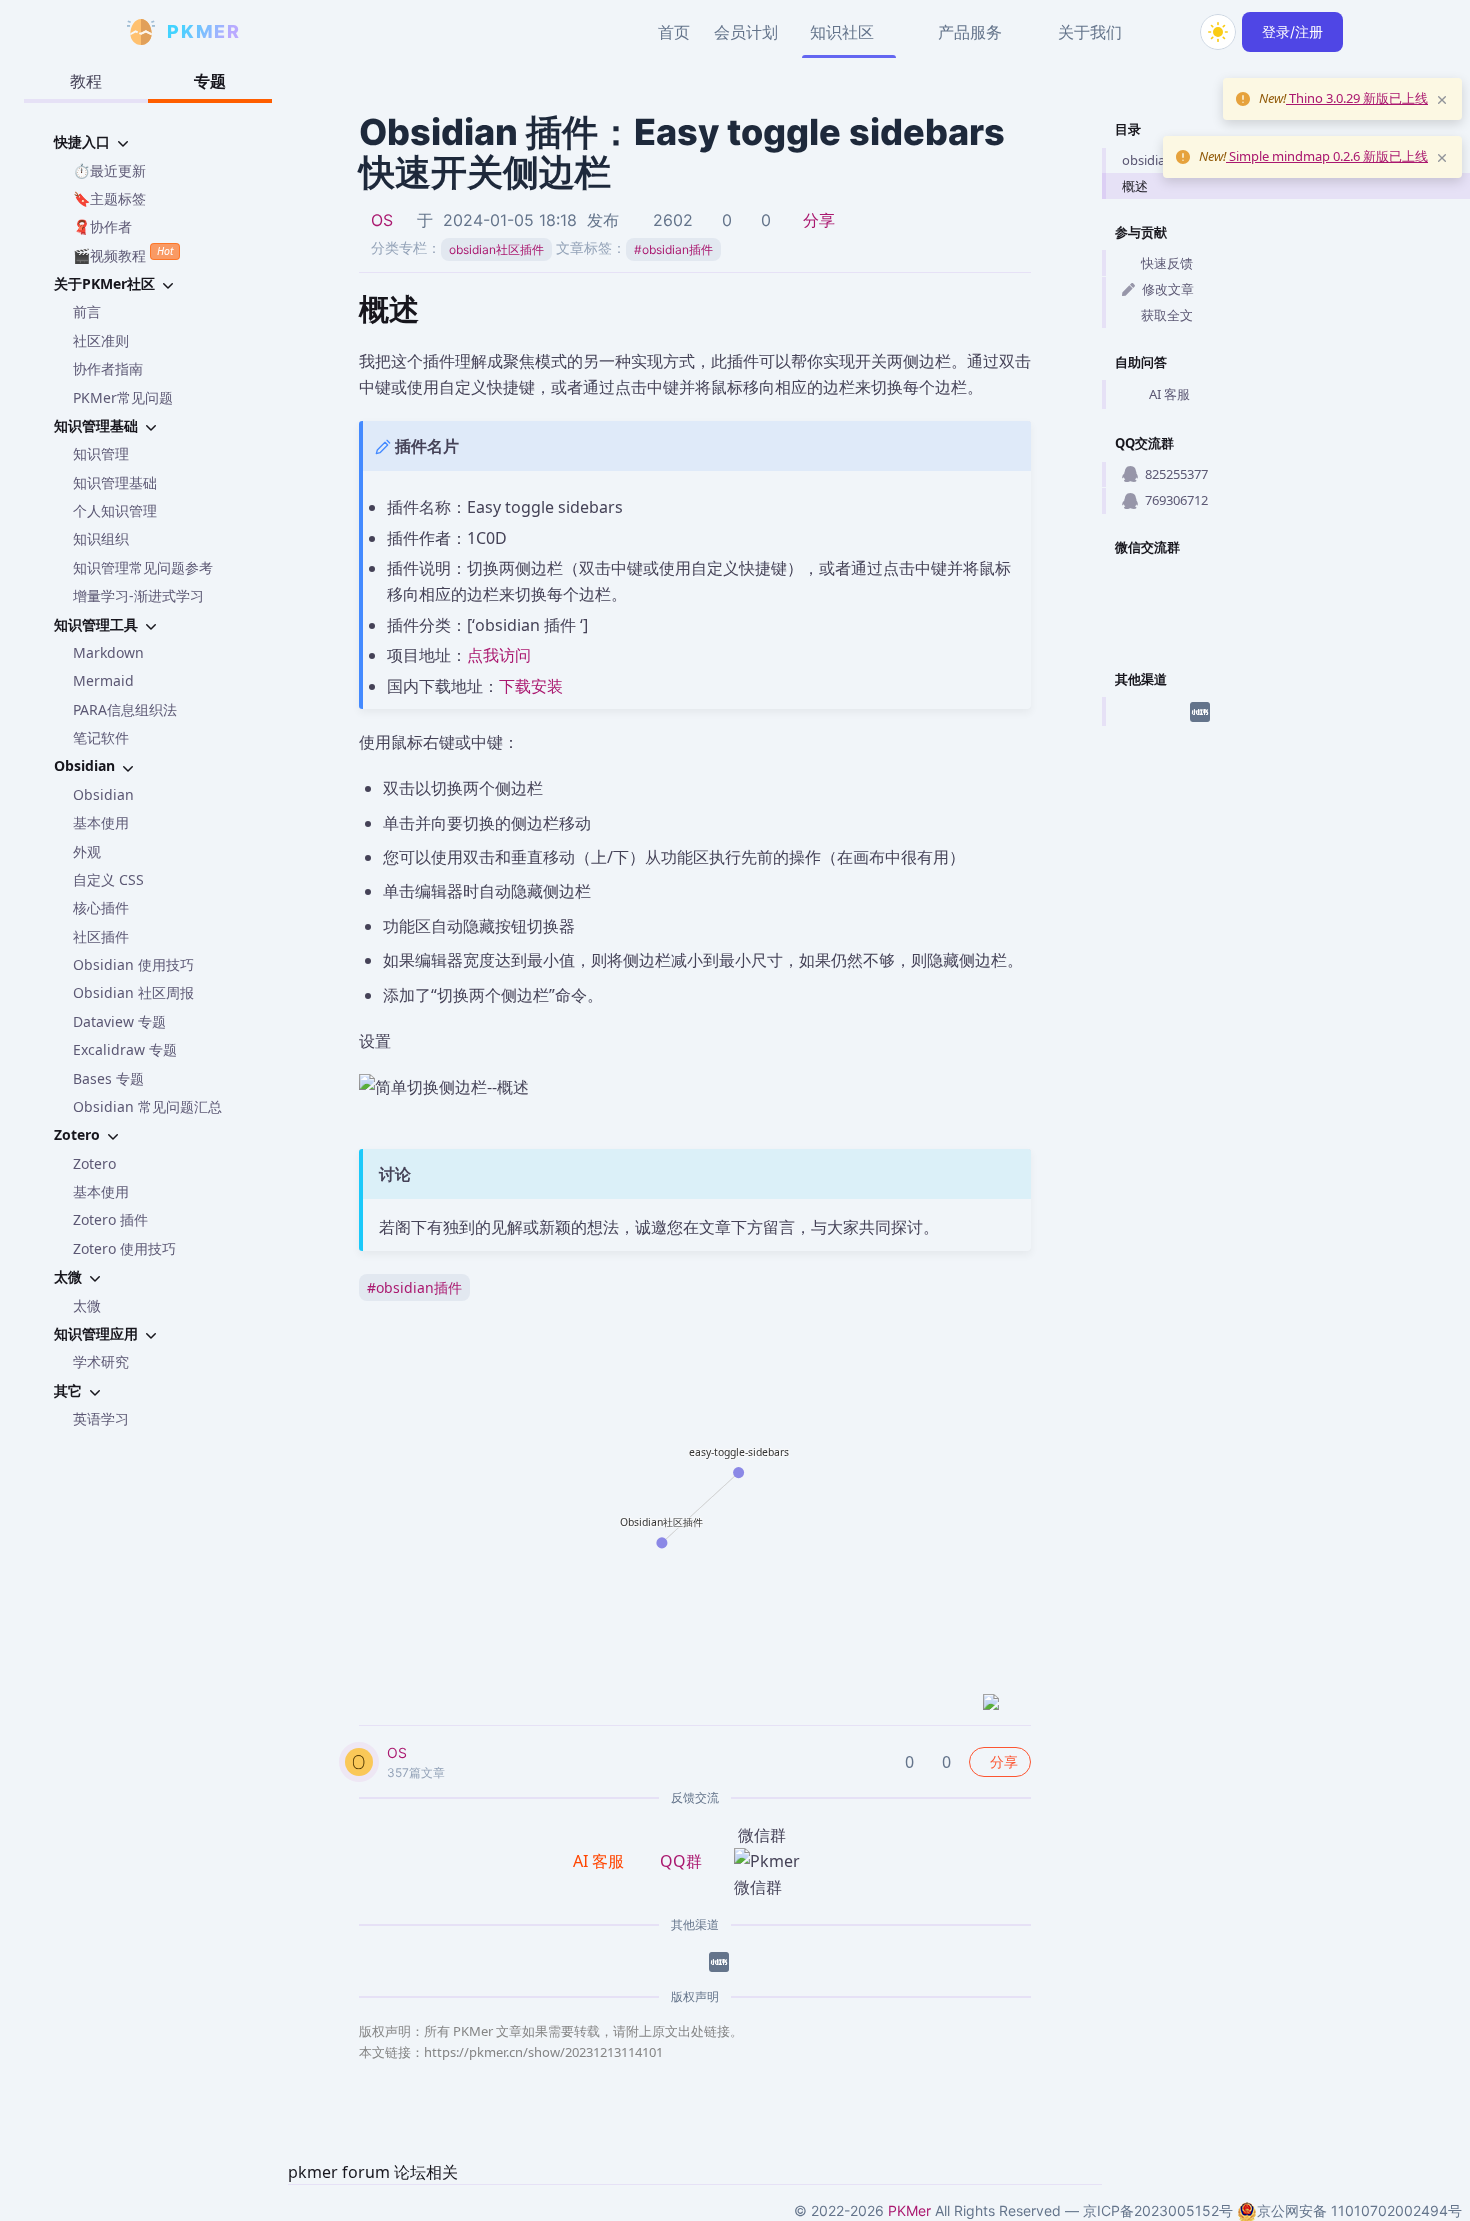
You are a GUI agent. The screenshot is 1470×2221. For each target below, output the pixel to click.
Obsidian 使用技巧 (133, 964)
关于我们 (1090, 32)
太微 (87, 1305)
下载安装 (531, 686)
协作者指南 (108, 368)
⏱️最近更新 (109, 170)
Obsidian (103, 794)
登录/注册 (1292, 31)
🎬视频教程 (123, 254)
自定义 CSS (108, 879)
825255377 (1176, 474)
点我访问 (499, 655)
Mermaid (103, 680)
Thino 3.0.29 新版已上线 (1357, 98)
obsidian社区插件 (496, 249)
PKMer (909, 2210)
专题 (210, 81)
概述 (1135, 186)
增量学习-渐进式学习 (138, 595)
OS (382, 220)
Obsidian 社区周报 (133, 992)
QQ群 (681, 1861)
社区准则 (101, 340)
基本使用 (101, 822)
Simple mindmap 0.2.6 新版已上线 (1327, 156)
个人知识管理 (115, 510)
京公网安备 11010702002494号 (1359, 2210)
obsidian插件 (673, 249)
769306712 (1176, 500)
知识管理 (101, 453)
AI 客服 (1169, 394)
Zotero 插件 (110, 1219)
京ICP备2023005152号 (1158, 2210)
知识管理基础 (115, 482)
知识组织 (101, 538)
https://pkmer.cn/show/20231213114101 (543, 2052)
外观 (87, 851)
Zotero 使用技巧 (124, 1248)
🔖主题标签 (109, 198)
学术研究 (101, 1361)
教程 (86, 81)
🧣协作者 (102, 226)
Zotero (94, 1163)
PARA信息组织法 (125, 709)
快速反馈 (1167, 263)
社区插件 (101, 936)
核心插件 (101, 907)
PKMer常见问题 (123, 397)
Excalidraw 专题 (125, 1049)
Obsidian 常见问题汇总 (147, 1106)
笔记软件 (101, 737)
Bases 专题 (108, 1078)
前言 (87, 311)
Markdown (108, 652)
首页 (674, 32)
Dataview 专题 (119, 1021)
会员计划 (746, 32)
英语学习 (101, 1418)
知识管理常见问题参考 (143, 567)
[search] (1170, 32)
